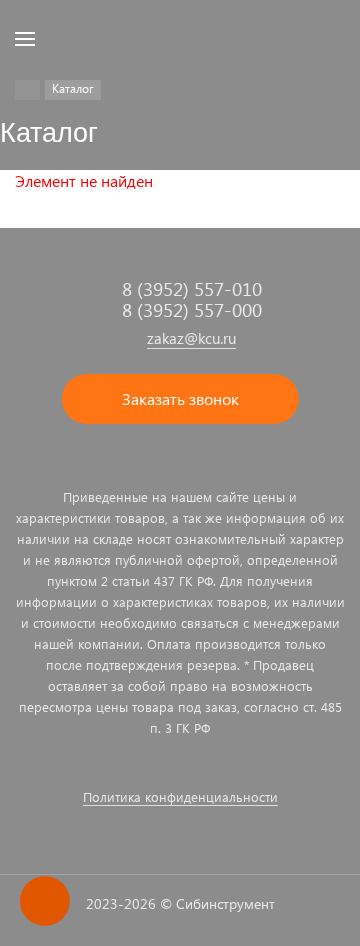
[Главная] (27, 90)
